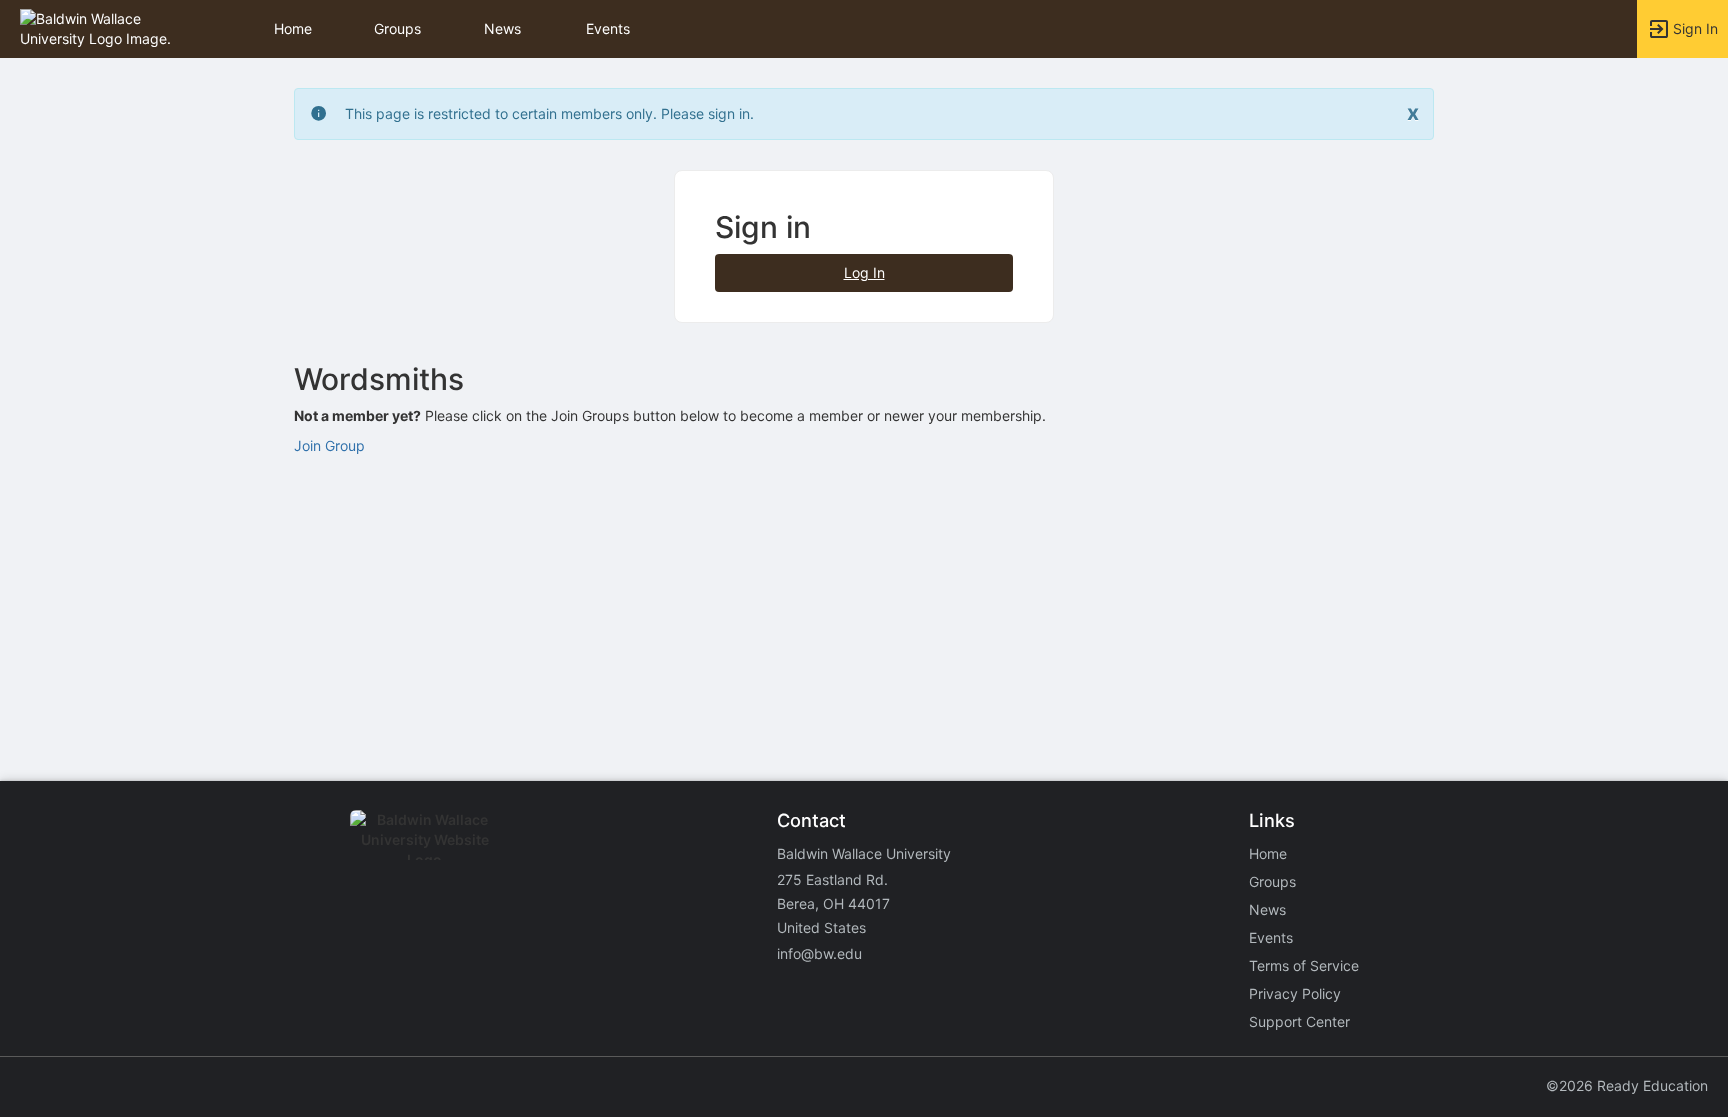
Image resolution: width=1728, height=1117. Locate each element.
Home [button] (293, 28)
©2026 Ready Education (1627, 1085)
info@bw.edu (819, 953)
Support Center (1299, 1021)
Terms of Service (1304, 965)
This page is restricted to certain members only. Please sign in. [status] (549, 113)
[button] (102, 27)
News (502, 28)
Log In (864, 272)
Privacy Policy (1295, 993)
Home (1268, 853)
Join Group (329, 445)
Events (608, 28)
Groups (397, 28)
